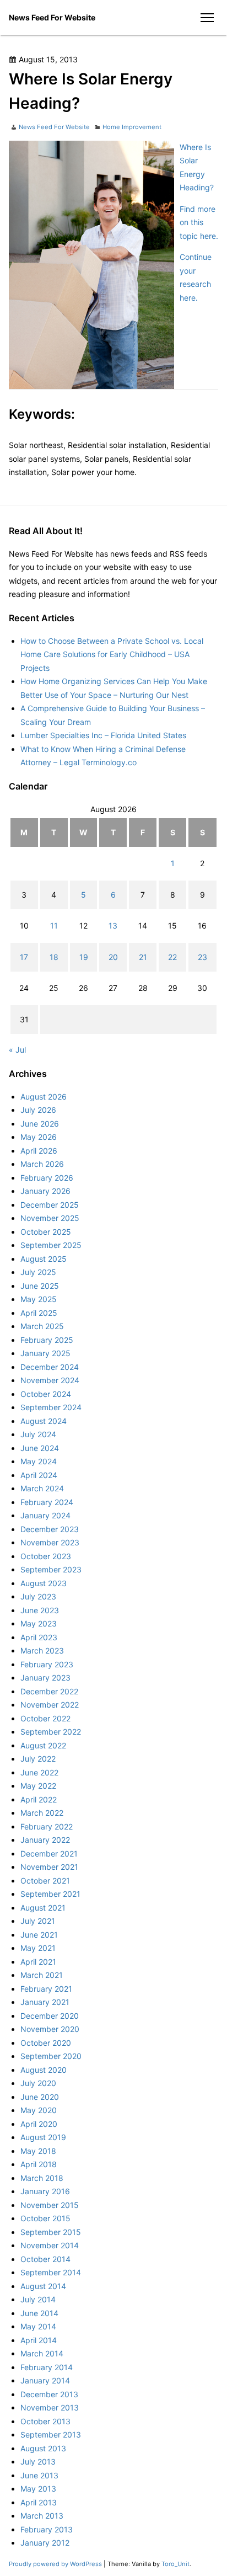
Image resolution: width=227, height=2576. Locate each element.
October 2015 (45, 2218)
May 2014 (38, 2326)
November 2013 (50, 2407)
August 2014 (43, 2286)
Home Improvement (132, 127)
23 (202, 957)
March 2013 (42, 2516)
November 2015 (50, 2205)
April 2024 (39, 1475)
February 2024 (47, 1502)
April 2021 (38, 1962)
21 (143, 957)
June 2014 (39, 2313)
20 (113, 957)
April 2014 (39, 2340)
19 (84, 957)
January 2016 (45, 2191)
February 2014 (47, 2367)
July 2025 (38, 1272)
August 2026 (44, 1097)
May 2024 (39, 1461)
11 (54, 926)
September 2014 (51, 2272)
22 (172, 957)
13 (113, 926)
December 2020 (50, 2016)
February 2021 (46, 1989)
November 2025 (50, 1218)
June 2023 (40, 1610)
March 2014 (42, 2353)
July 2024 (38, 1434)
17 (24, 957)
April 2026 (39, 1151)
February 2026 (47, 1178)
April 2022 (39, 1799)
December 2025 (50, 1205)
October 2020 (46, 2043)
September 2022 (51, 1732)
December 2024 (50, 1367)
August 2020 (44, 2070)
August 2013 (43, 2448)
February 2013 (47, 2529)
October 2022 (45, 1718)
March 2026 (42, 1164)
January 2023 (45, 1678)
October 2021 (45, 1881)
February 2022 (47, 1826)
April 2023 (39, 1637)
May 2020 (39, 2110)
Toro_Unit (175, 2564)
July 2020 (38, 2083)
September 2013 (51, 2434)
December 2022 (49, 1691)
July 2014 (38, 2299)
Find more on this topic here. (199, 222)
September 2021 (50, 1894)
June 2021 (39, 1935)
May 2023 (39, 1623)
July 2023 (38, 1596)
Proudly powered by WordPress (56, 2564)
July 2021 (38, 1921)
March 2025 (42, 1326)
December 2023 (50, 1529)
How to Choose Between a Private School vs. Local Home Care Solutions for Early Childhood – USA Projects (112, 654)
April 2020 (39, 2124)
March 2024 (42, 1488)
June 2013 (39, 2475)
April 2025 (39, 1313)
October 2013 (45, 2421)
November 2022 (50, 1705)
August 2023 (44, 1583)
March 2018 (42, 2178)
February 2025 (47, 1340)
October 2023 (46, 1556)
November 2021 (49, 1867)
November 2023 (50, 1542)
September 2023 (51, 1569)
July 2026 (38, 1110)
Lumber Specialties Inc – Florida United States (103, 735)
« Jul (17, 1050)
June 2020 (40, 2097)
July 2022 (38, 1759)
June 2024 (40, 1448)
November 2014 (50, 2245)
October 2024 (46, 1394)
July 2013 (38, 2462)
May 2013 (38, 2489)
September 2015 (51, 2232)
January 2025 (45, 1353)
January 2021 (45, 2002)
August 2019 (43, 2137)
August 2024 (44, 1421)
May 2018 (38, 2151)
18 (54, 957)
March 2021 (42, 1975)
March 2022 (42, 1813)
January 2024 (45, 1515)
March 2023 (42, 1650)
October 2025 (46, 1232)
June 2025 (40, 1286)
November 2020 (50, 2029)
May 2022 (38, 1786)
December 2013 (49, 2394)
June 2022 (39, 1772)
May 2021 (38, 1948)
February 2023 (47, 1664)
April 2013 (39, 2502)
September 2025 (51, 1245)
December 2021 (49, 1854)
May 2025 (39, 1299)
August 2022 (43, 1745)
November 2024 (50, 1380)
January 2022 (45, 1840)
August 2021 (43, 1908)
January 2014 (45, 2380)
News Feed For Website (52, 17)
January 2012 (45, 2543)
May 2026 (39, 1137)
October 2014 (45, 2259)
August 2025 (44, 1259)
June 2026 (40, 1124)
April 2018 (39, 2164)
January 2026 (45, 1191)
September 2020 (51, 2056)
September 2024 (51, 1407)
